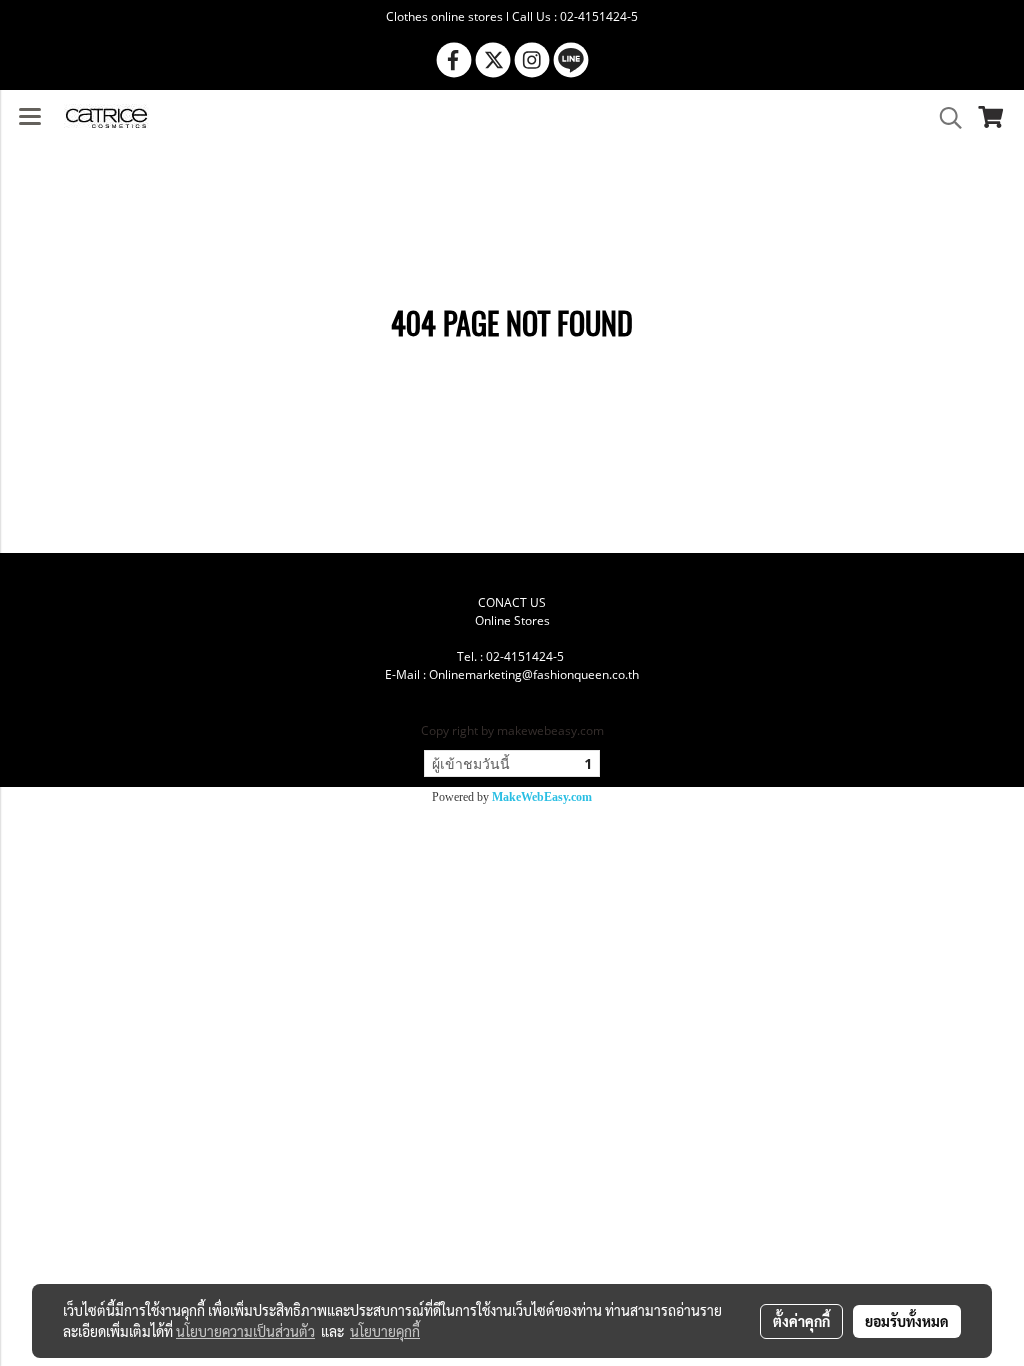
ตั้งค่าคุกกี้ (801, 1321)
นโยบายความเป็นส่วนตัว (245, 1331)
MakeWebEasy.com (542, 797)
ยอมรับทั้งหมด (907, 1321)
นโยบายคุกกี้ (385, 1331)
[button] (944, 118)
